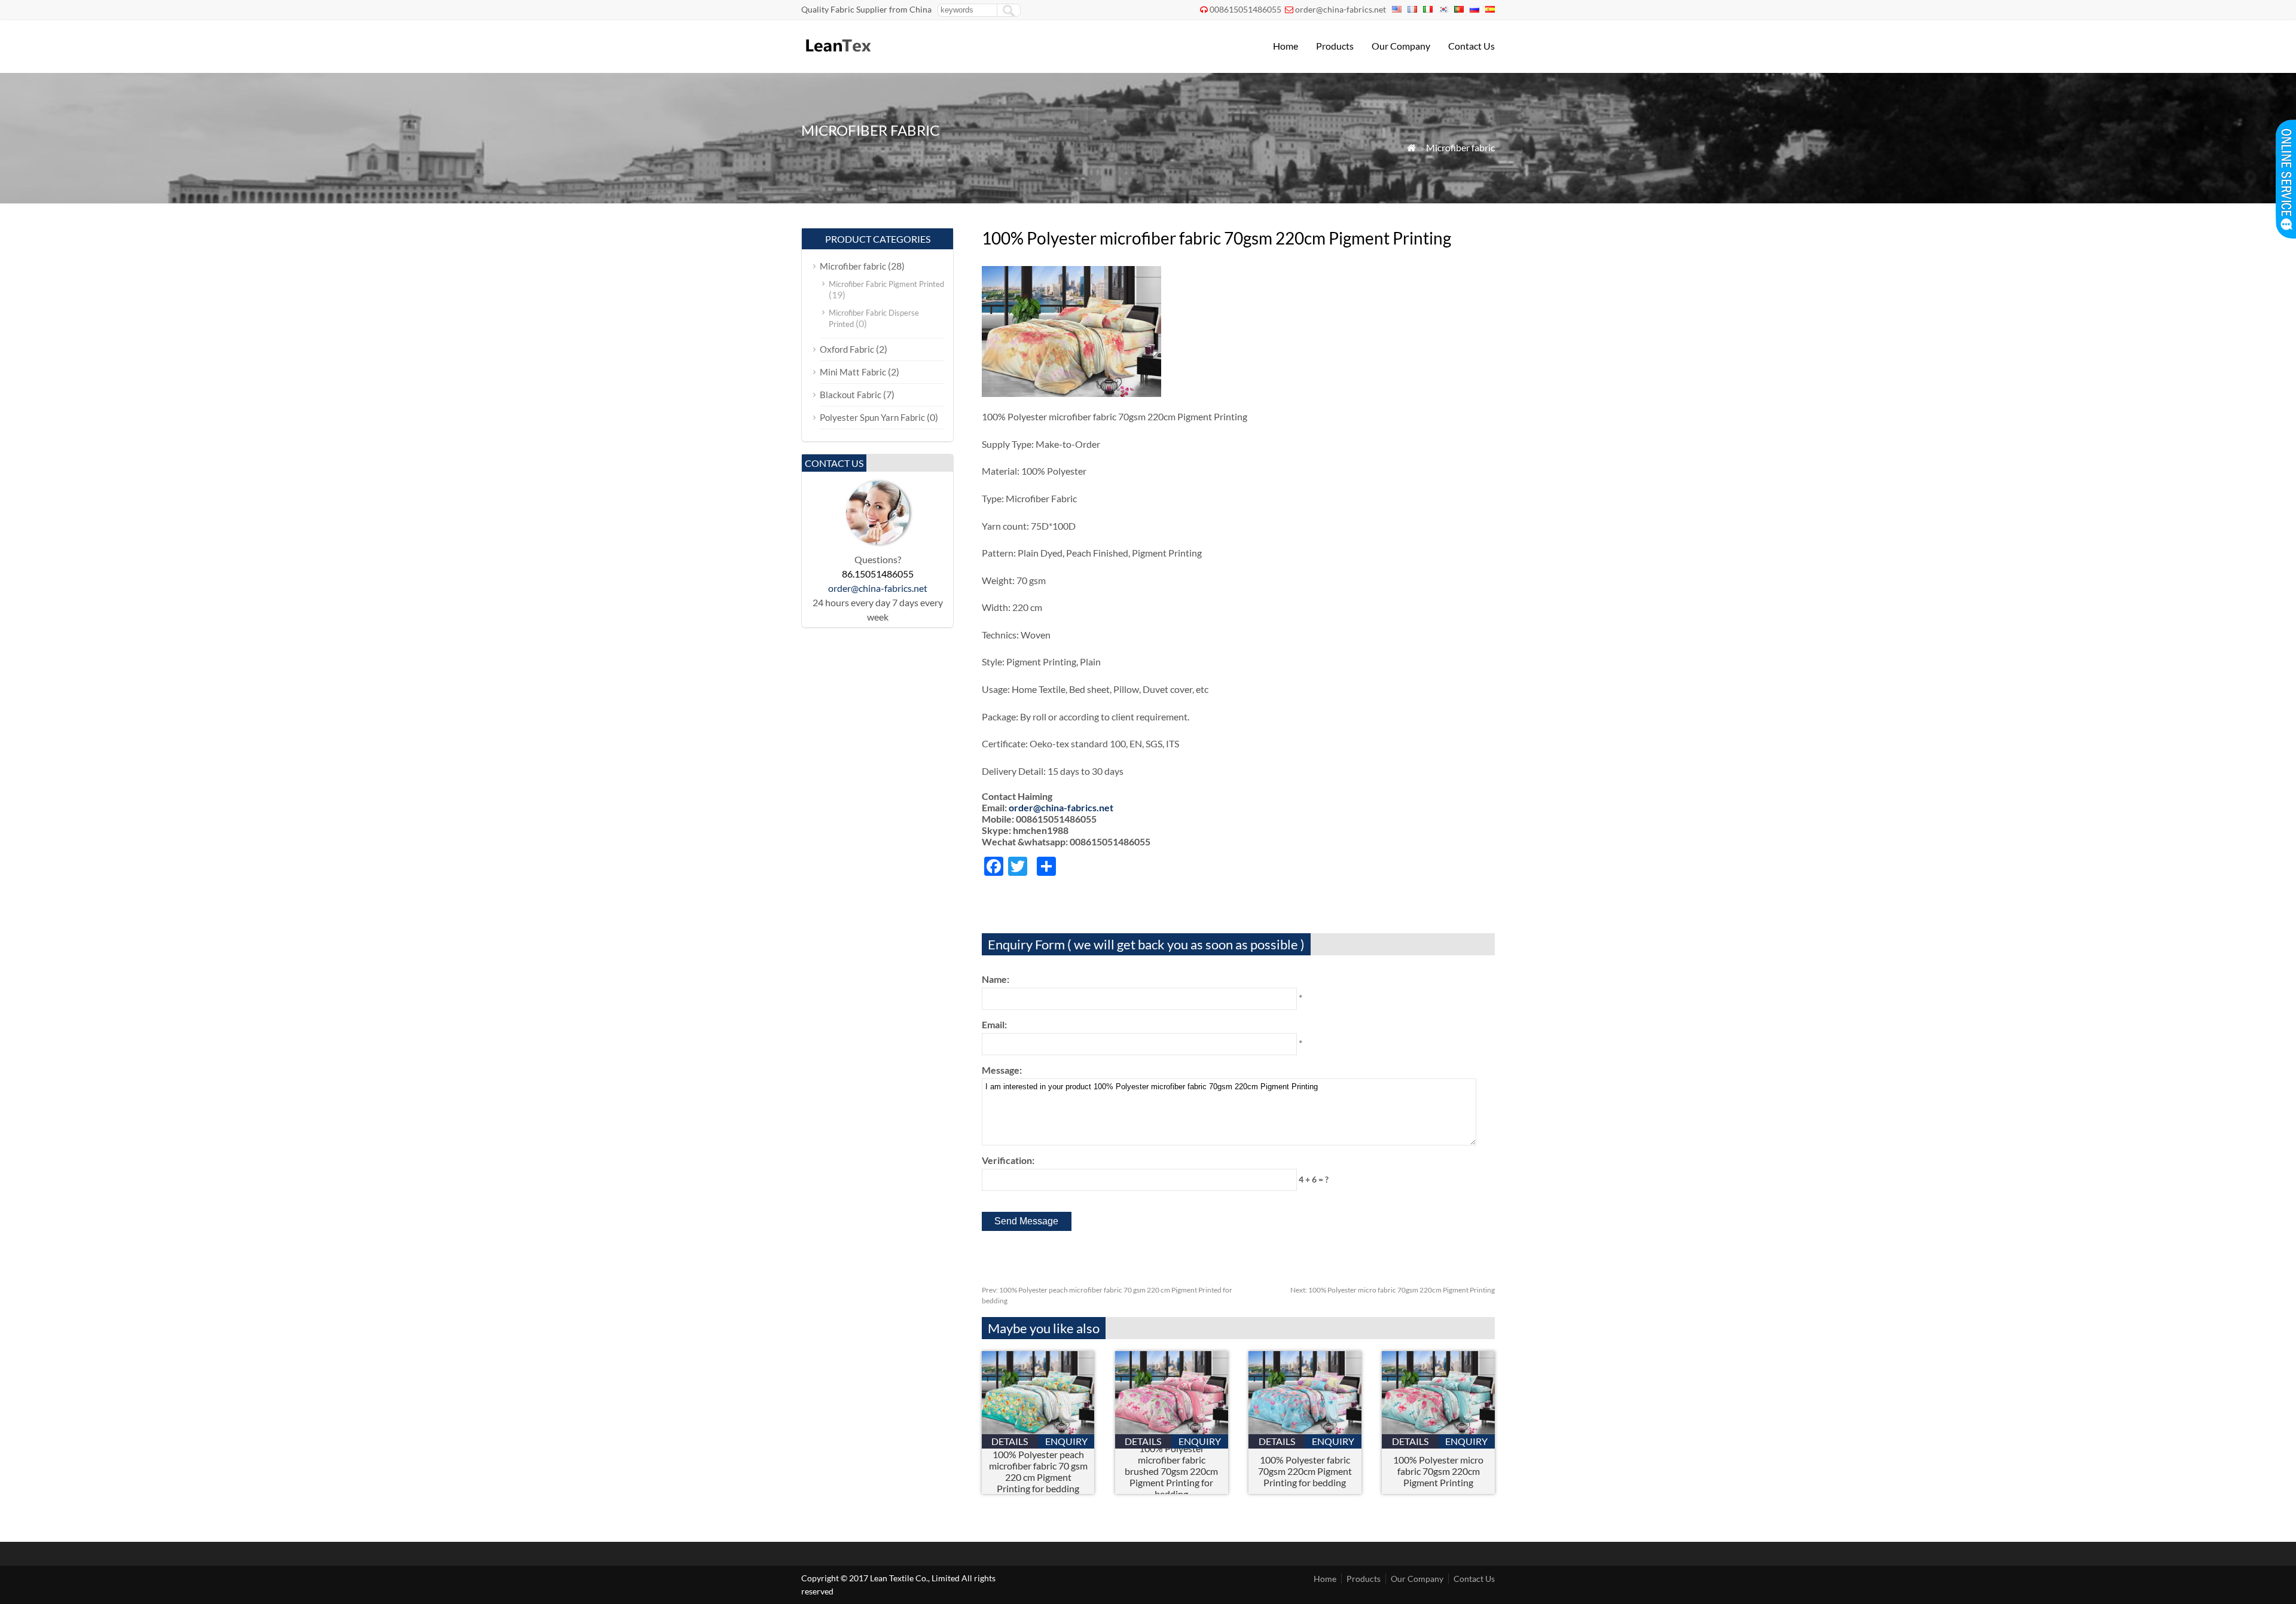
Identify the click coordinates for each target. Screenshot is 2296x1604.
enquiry (1066, 1441)
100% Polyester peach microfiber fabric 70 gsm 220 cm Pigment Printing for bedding (1038, 1471)
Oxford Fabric (847, 349)
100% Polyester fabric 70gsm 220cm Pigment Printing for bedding (1305, 1471)
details (1010, 1441)
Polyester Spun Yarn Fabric (872, 417)
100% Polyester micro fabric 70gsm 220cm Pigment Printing (1393, 1290)
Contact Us (1471, 46)
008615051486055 (1245, 9)
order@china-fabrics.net (1341, 9)
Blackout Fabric (851, 395)
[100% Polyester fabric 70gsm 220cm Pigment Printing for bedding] (1305, 1430)
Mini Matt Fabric (853, 372)
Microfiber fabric (1460, 147)
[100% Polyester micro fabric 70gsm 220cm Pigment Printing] (1438, 1430)
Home (1286, 46)
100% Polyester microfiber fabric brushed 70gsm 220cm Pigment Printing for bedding (1171, 1471)
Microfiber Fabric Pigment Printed (886, 284)
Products (1335, 46)
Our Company (1401, 46)
